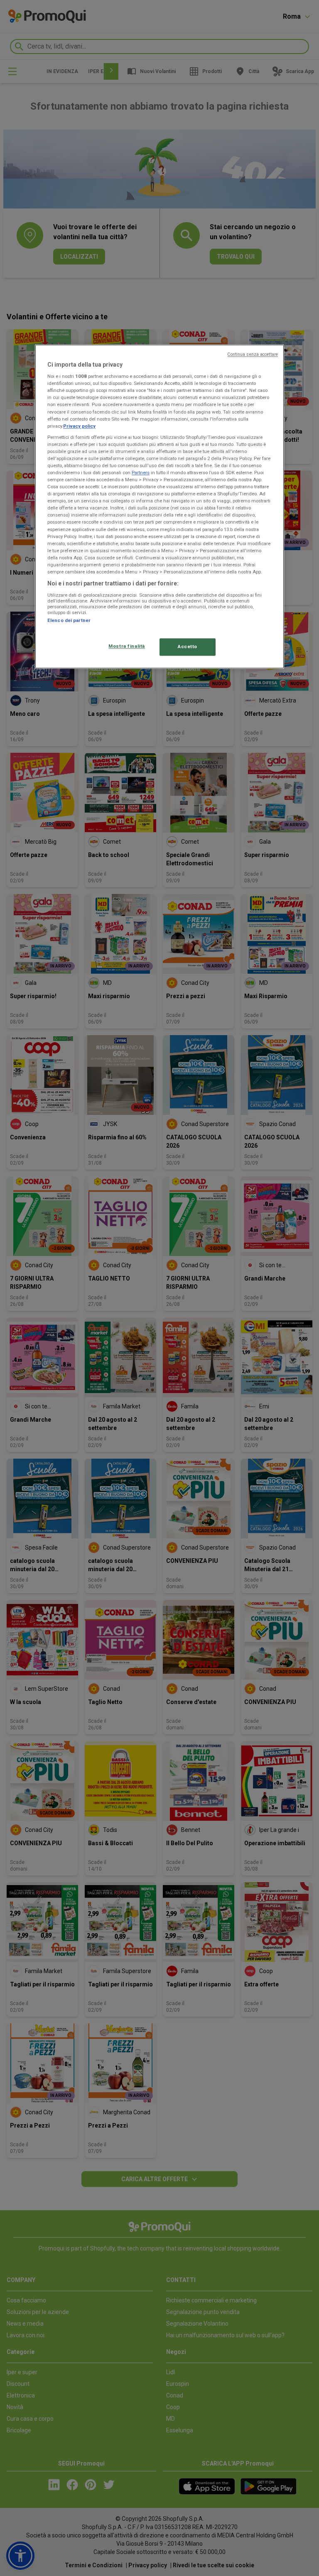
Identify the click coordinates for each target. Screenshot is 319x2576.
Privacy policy (79, 426)
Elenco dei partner (69, 620)
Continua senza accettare (253, 354)
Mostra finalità (127, 646)
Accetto (188, 646)
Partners (141, 473)
